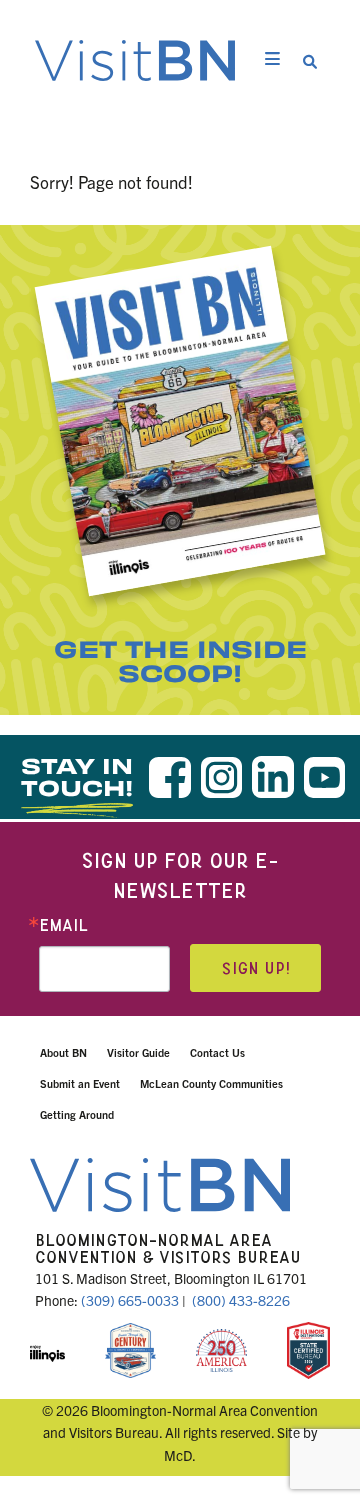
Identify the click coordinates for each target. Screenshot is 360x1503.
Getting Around (77, 1114)
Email (63, 925)
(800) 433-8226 (241, 1300)
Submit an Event (80, 1083)
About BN (63, 1052)
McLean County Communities (211, 1083)
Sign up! (256, 968)
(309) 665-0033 (130, 1300)
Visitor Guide (138, 1052)
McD (178, 1455)
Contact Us (217, 1052)
